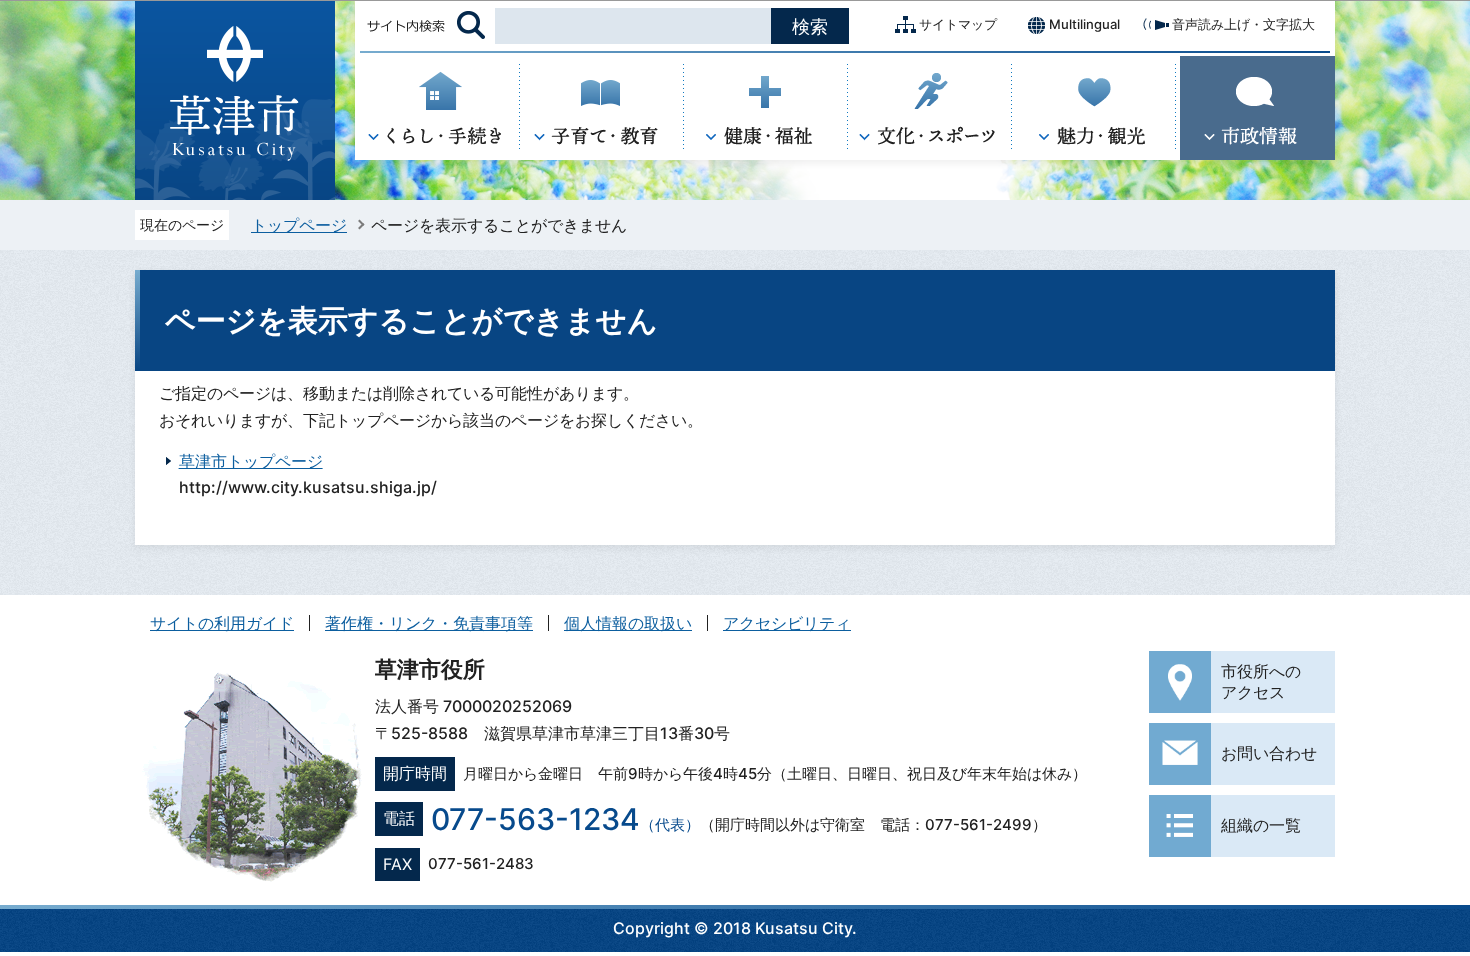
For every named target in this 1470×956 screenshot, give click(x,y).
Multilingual (1084, 24)
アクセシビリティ (787, 623)
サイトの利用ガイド (222, 623)
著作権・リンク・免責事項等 (429, 623)
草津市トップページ (251, 461)
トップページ (299, 225)
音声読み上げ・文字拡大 (1243, 24)
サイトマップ (958, 24)
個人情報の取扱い (628, 623)
